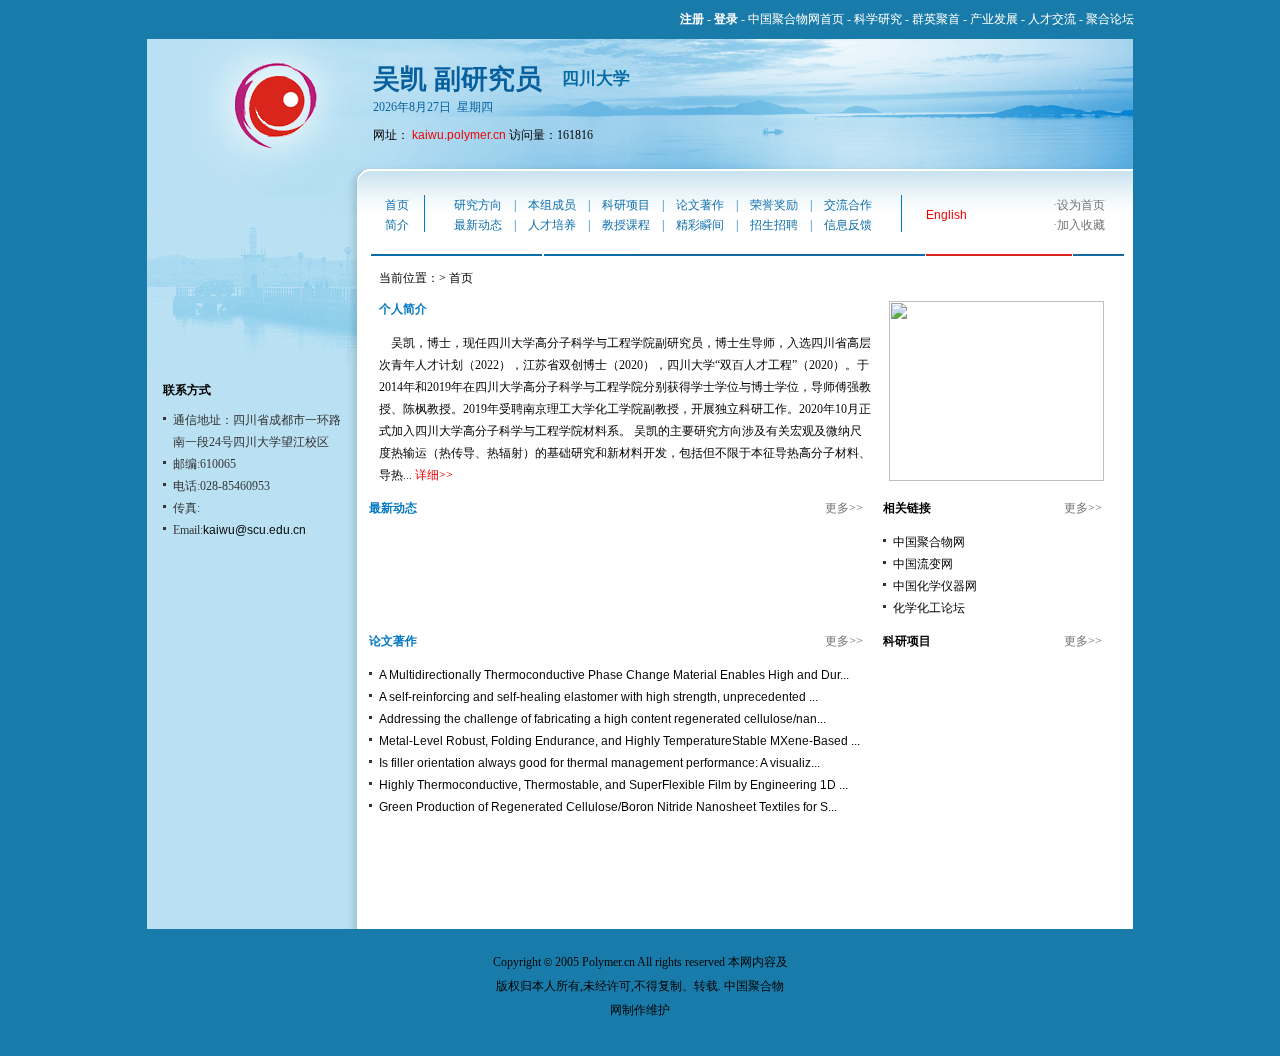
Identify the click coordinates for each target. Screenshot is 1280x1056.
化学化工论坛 (929, 608)
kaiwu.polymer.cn (459, 135)
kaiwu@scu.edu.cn (254, 530)
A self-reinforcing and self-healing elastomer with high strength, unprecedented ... (598, 697)
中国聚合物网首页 (796, 19)
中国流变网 (923, 564)
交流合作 (848, 205)
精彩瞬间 (700, 225)
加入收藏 (1081, 225)
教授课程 (626, 225)
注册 (692, 19)
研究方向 (478, 205)
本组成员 (552, 205)
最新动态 (478, 225)
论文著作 (700, 205)
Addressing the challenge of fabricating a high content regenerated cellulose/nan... (602, 719)
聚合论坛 (1110, 19)
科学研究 (878, 19)
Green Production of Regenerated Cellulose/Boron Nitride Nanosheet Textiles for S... (608, 807)
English (946, 215)
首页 (397, 205)
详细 (427, 475)
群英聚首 (936, 19)
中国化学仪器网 (935, 586)
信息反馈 (848, 225)
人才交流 (1052, 19)
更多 (837, 508)
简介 (397, 225)
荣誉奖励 (774, 205)
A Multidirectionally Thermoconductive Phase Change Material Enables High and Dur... (614, 675)
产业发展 (994, 19)
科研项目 (626, 205)
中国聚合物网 (929, 542)
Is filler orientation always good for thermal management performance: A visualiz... (599, 763)
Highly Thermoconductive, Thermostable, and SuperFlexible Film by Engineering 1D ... (613, 785)
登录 (726, 19)
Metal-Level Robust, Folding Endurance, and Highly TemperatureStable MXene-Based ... (619, 741)
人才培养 (552, 225)
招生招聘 (774, 225)
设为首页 (1081, 205)
